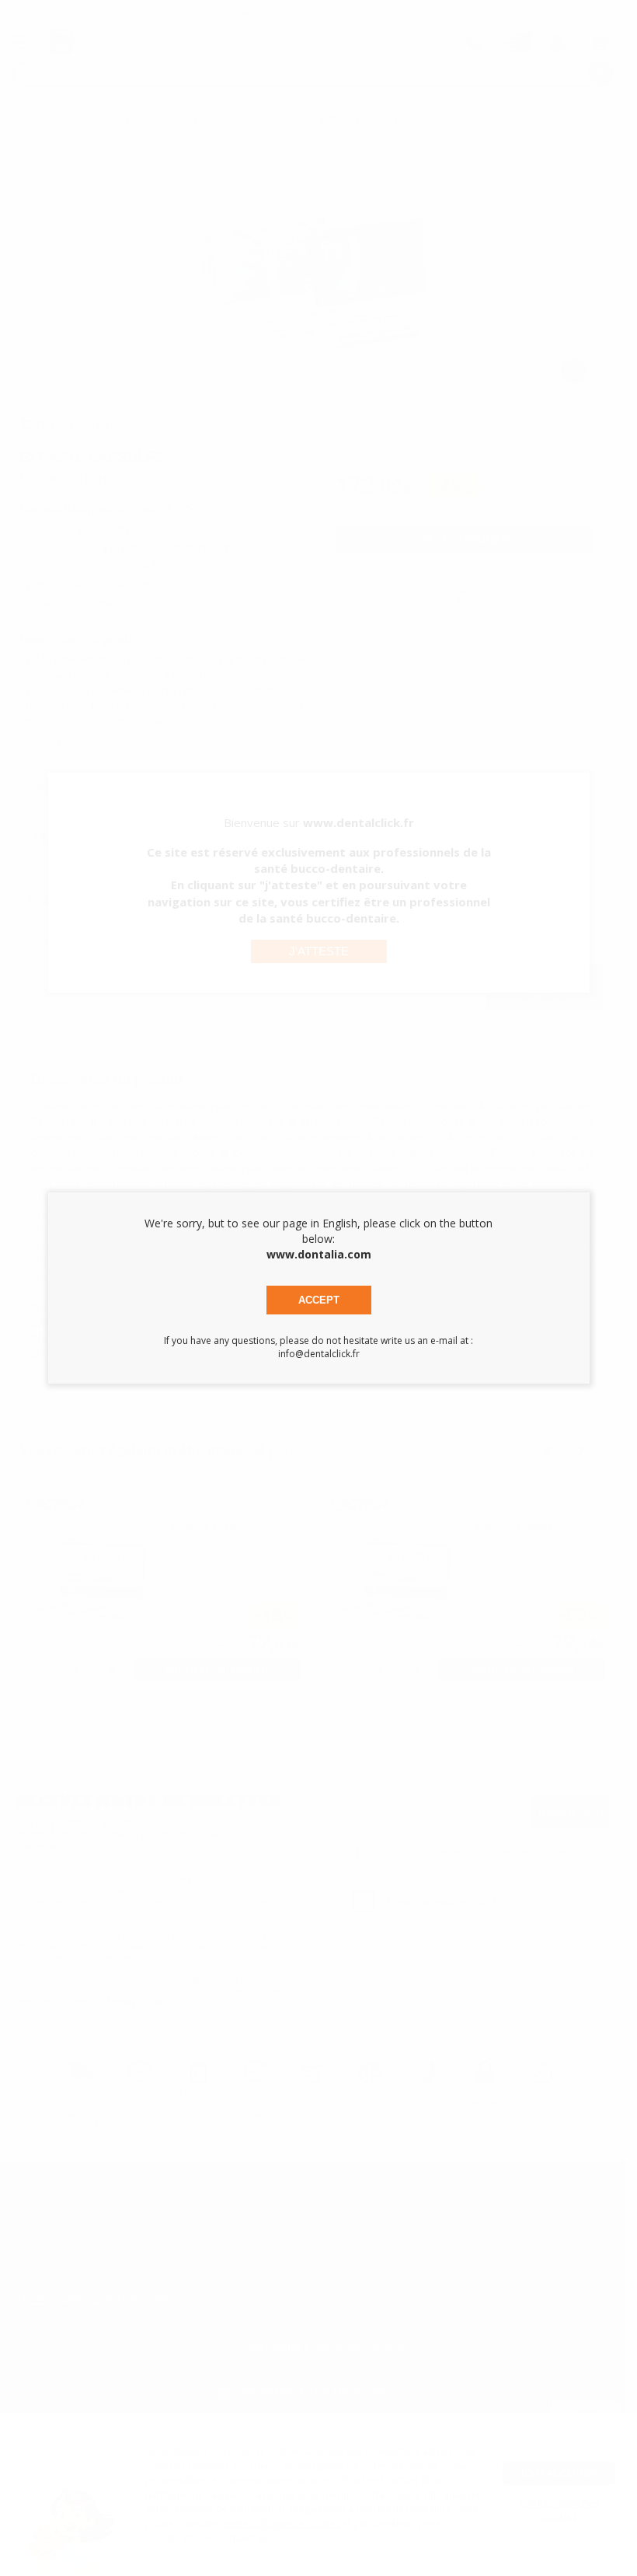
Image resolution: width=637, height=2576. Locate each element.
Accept (319, 1300)
